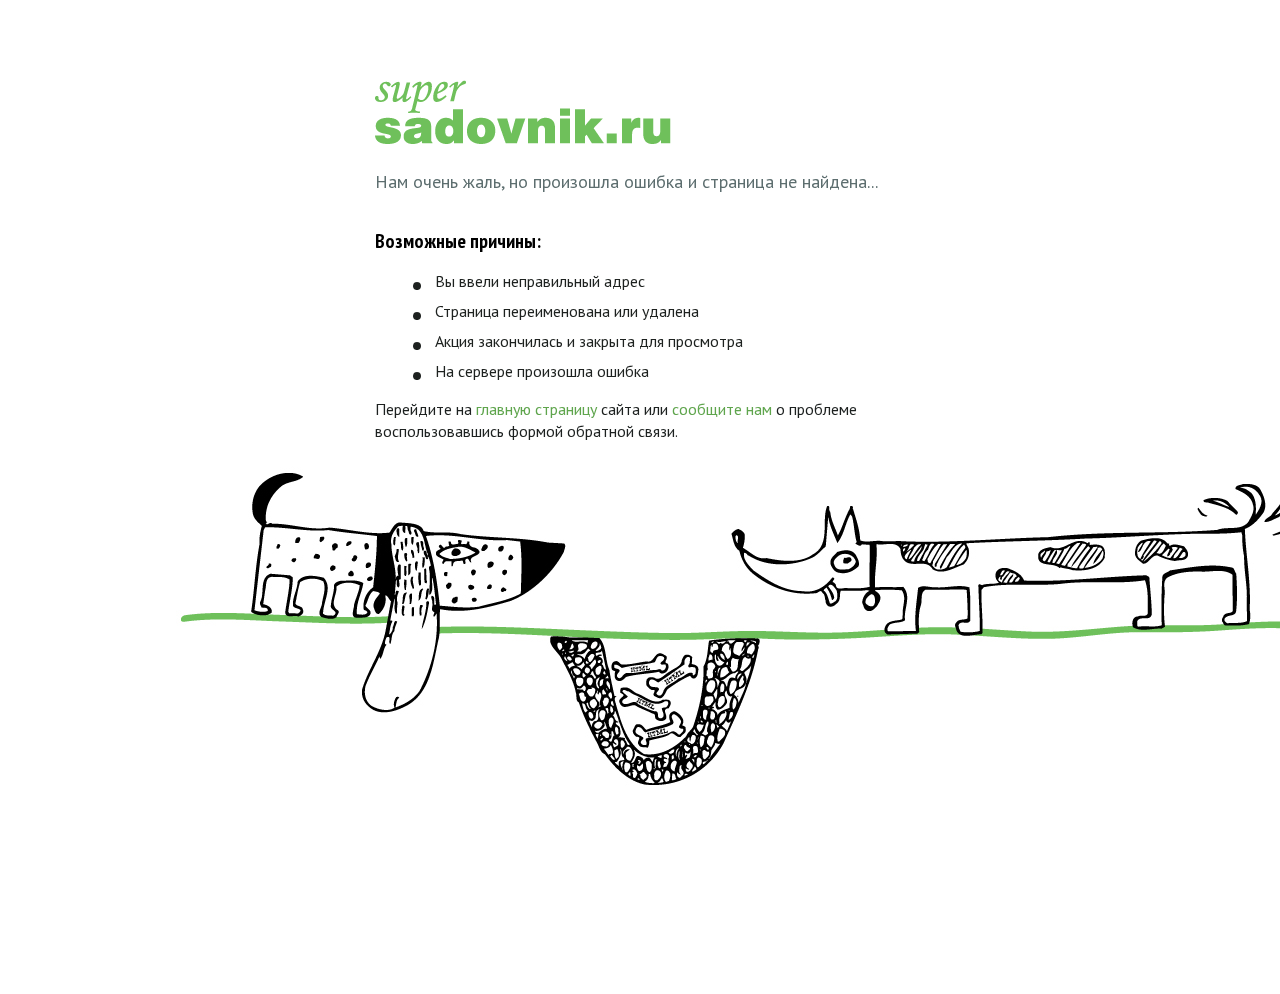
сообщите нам (722, 409)
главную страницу (536, 409)
